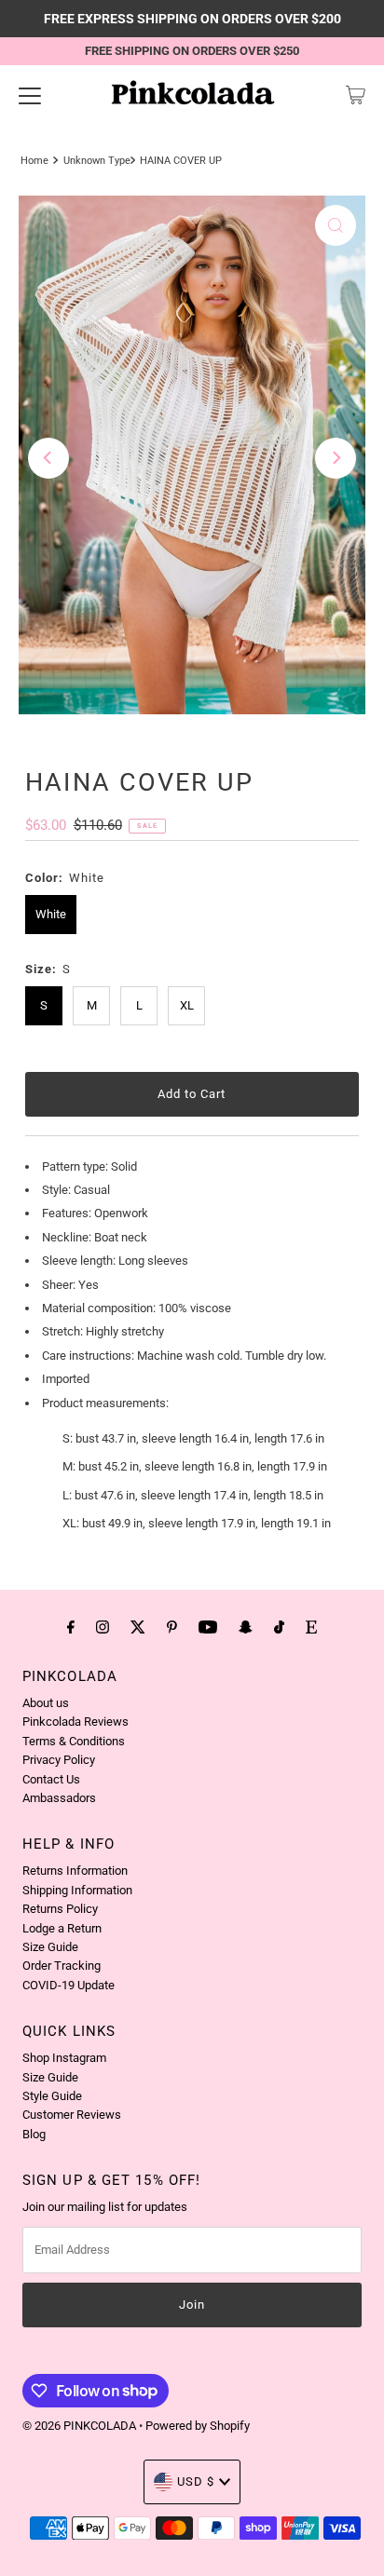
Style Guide (52, 2096)
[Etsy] (311, 1627)
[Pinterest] (172, 1627)
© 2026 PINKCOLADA (81, 2426)
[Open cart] (356, 95)
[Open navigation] (30, 95)
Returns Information (75, 1871)
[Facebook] (71, 1627)
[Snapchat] (246, 1627)
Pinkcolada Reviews (75, 1722)
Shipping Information (77, 1890)
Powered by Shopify (198, 2426)
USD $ (196, 2481)
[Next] (336, 458)
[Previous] (48, 458)
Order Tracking (62, 1966)
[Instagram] (103, 1627)
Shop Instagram (64, 2058)
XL (187, 1005)
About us (46, 1703)
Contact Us (51, 1779)
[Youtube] (208, 1627)
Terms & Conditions (74, 1741)
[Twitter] (138, 1627)
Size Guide (50, 1947)
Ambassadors (59, 1798)
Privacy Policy (59, 1760)
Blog (34, 2134)
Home (34, 160)
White (51, 914)
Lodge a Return (62, 1928)
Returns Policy (60, 1909)
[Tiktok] (279, 1627)
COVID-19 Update (69, 1985)
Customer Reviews (72, 2115)
